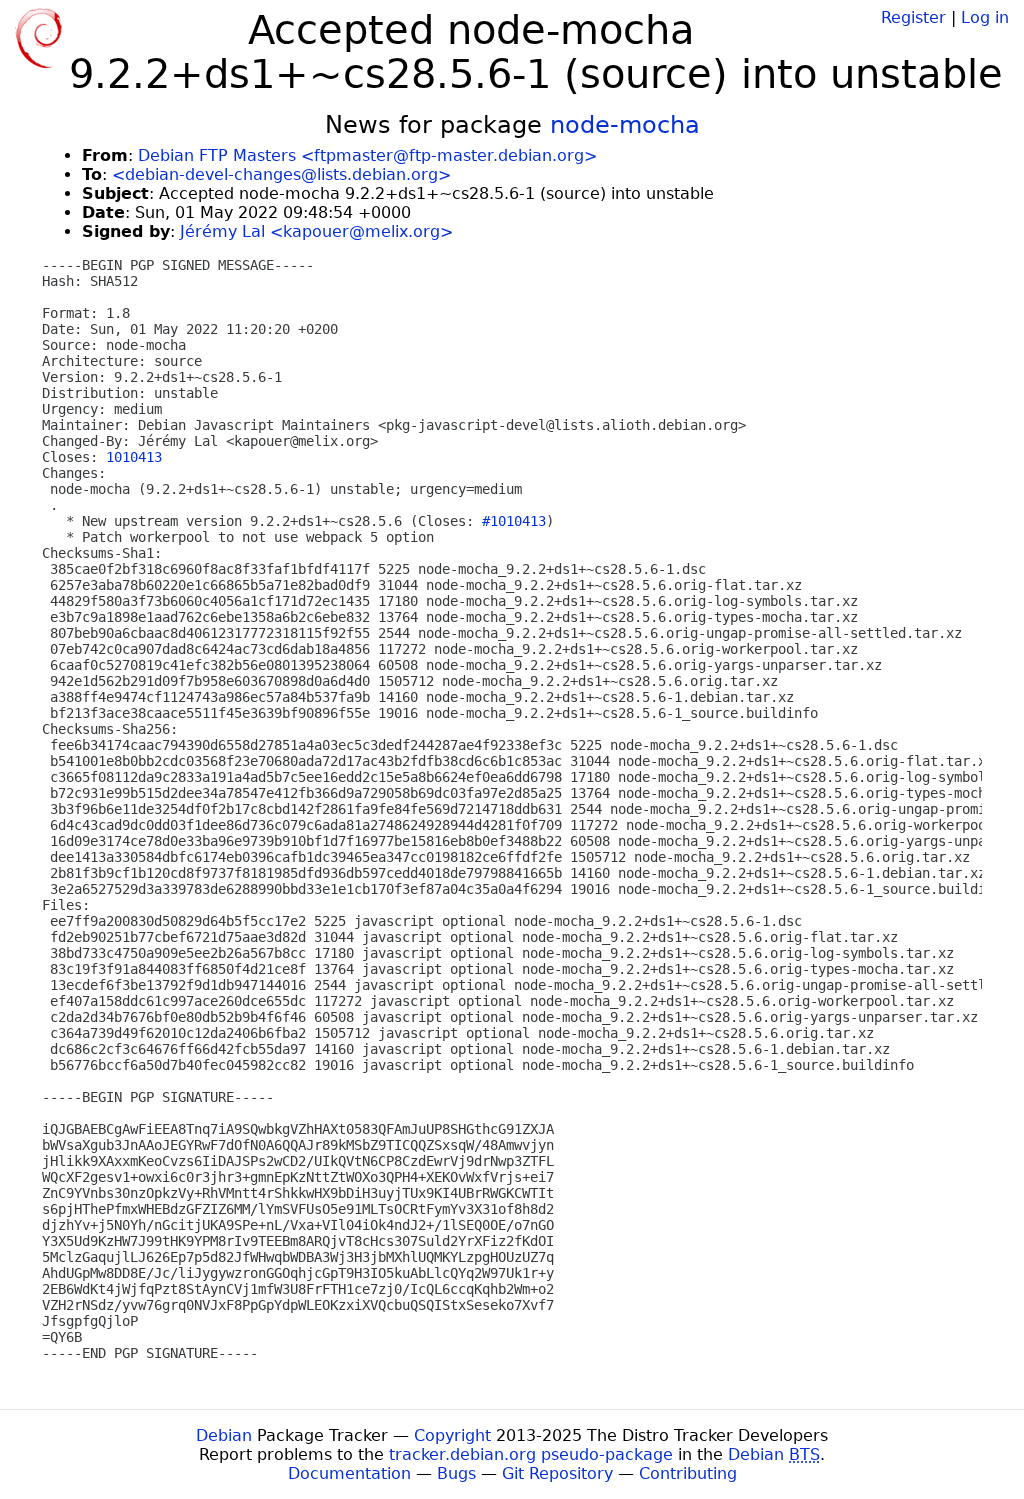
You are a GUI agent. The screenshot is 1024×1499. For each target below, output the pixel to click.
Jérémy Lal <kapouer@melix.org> (316, 231)
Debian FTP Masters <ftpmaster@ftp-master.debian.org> (367, 155)
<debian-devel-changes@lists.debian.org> (281, 174)
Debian (224, 1435)
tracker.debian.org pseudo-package (531, 1454)
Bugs (456, 1473)
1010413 (134, 457)
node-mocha (625, 125)
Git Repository (557, 1473)
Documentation (349, 1473)
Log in (985, 17)
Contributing (688, 1473)
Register (913, 17)
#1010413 (514, 521)
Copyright (452, 1435)
